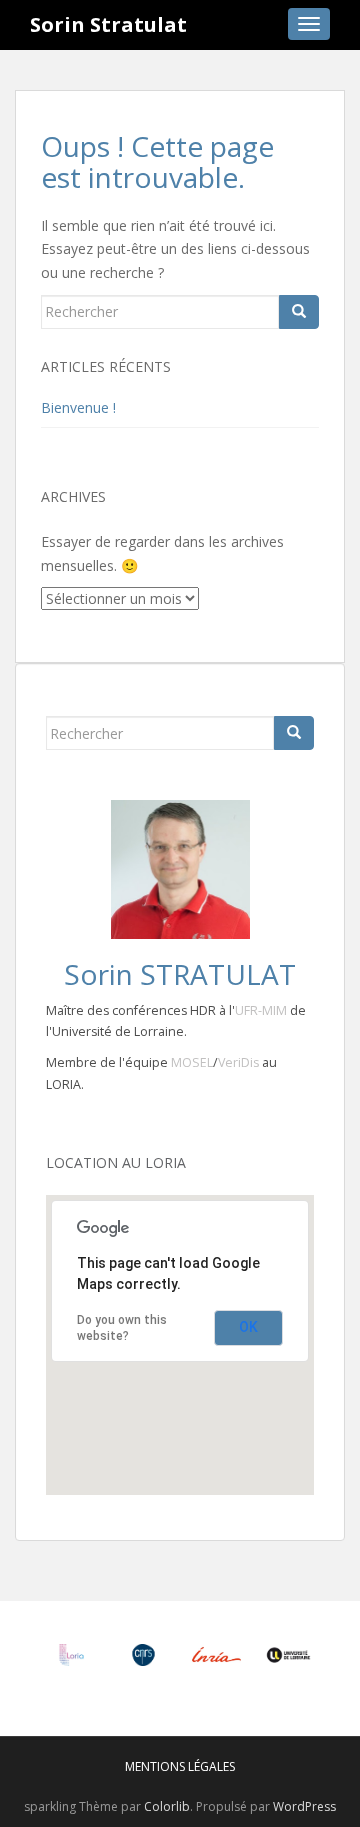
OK (248, 1327)
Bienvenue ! (78, 407)
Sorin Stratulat (108, 24)
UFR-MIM (261, 1010)
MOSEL (192, 1062)
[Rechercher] (299, 312)
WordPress (304, 1806)
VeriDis (238, 1062)
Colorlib (167, 1806)
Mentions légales (180, 1766)
